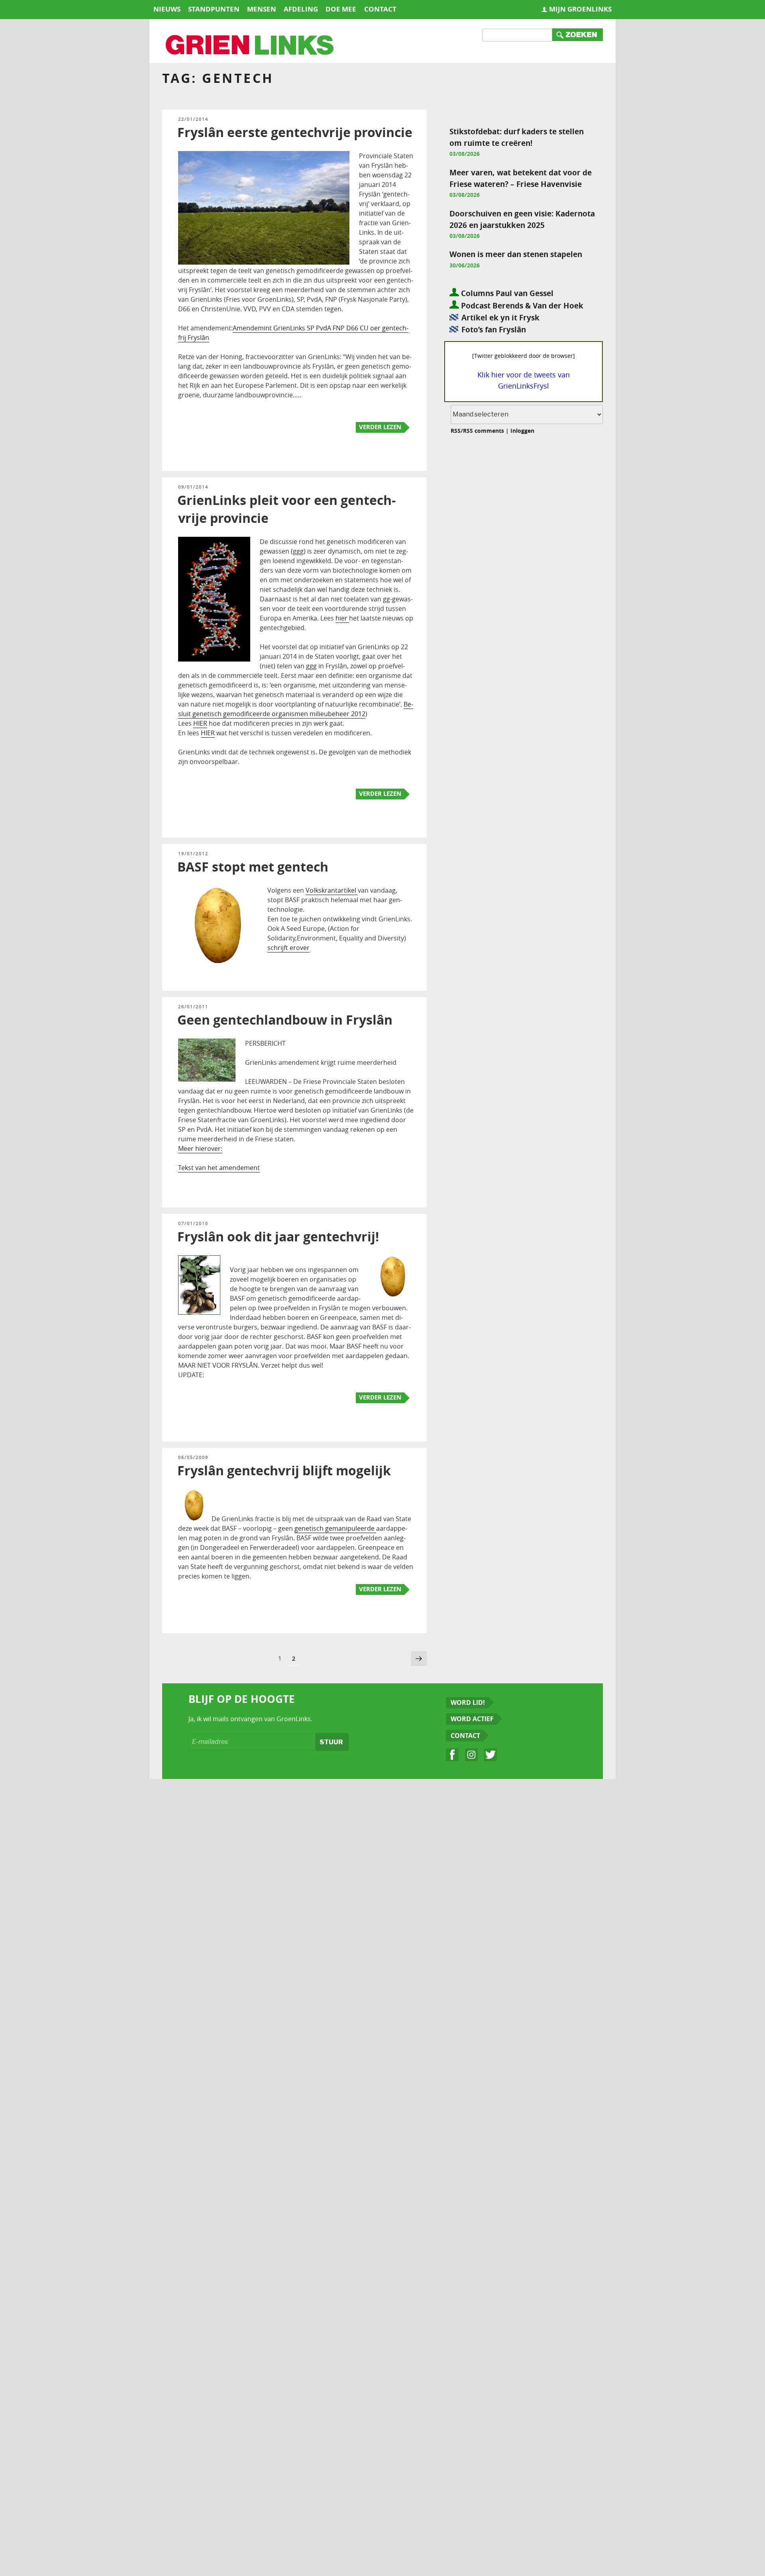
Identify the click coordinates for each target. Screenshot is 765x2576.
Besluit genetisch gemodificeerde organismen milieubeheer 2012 (296, 709)
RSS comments (484, 431)
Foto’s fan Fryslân (494, 329)
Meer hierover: (200, 1149)
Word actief (472, 1719)
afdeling (301, 9)
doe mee (341, 9)
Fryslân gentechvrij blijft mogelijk (284, 1471)
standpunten (214, 9)
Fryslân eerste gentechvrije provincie (295, 132)
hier (342, 618)
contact (380, 9)
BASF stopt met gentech (253, 867)
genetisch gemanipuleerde (335, 1528)
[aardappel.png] (194, 1519)
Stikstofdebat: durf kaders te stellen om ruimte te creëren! (517, 137)
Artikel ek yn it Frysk (500, 317)
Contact (465, 1736)
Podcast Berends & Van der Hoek (521, 305)
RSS (456, 431)
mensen (262, 9)
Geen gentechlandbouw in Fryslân (285, 1020)
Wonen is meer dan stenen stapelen (516, 254)
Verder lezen (380, 427)
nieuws (167, 9)
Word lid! (468, 1702)
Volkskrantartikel (332, 890)
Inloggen (522, 431)
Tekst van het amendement (219, 1168)
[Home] (250, 46)
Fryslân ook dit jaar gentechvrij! (278, 1237)
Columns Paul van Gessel (506, 293)
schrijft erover (288, 948)
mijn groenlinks (580, 9)
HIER (200, 723)
